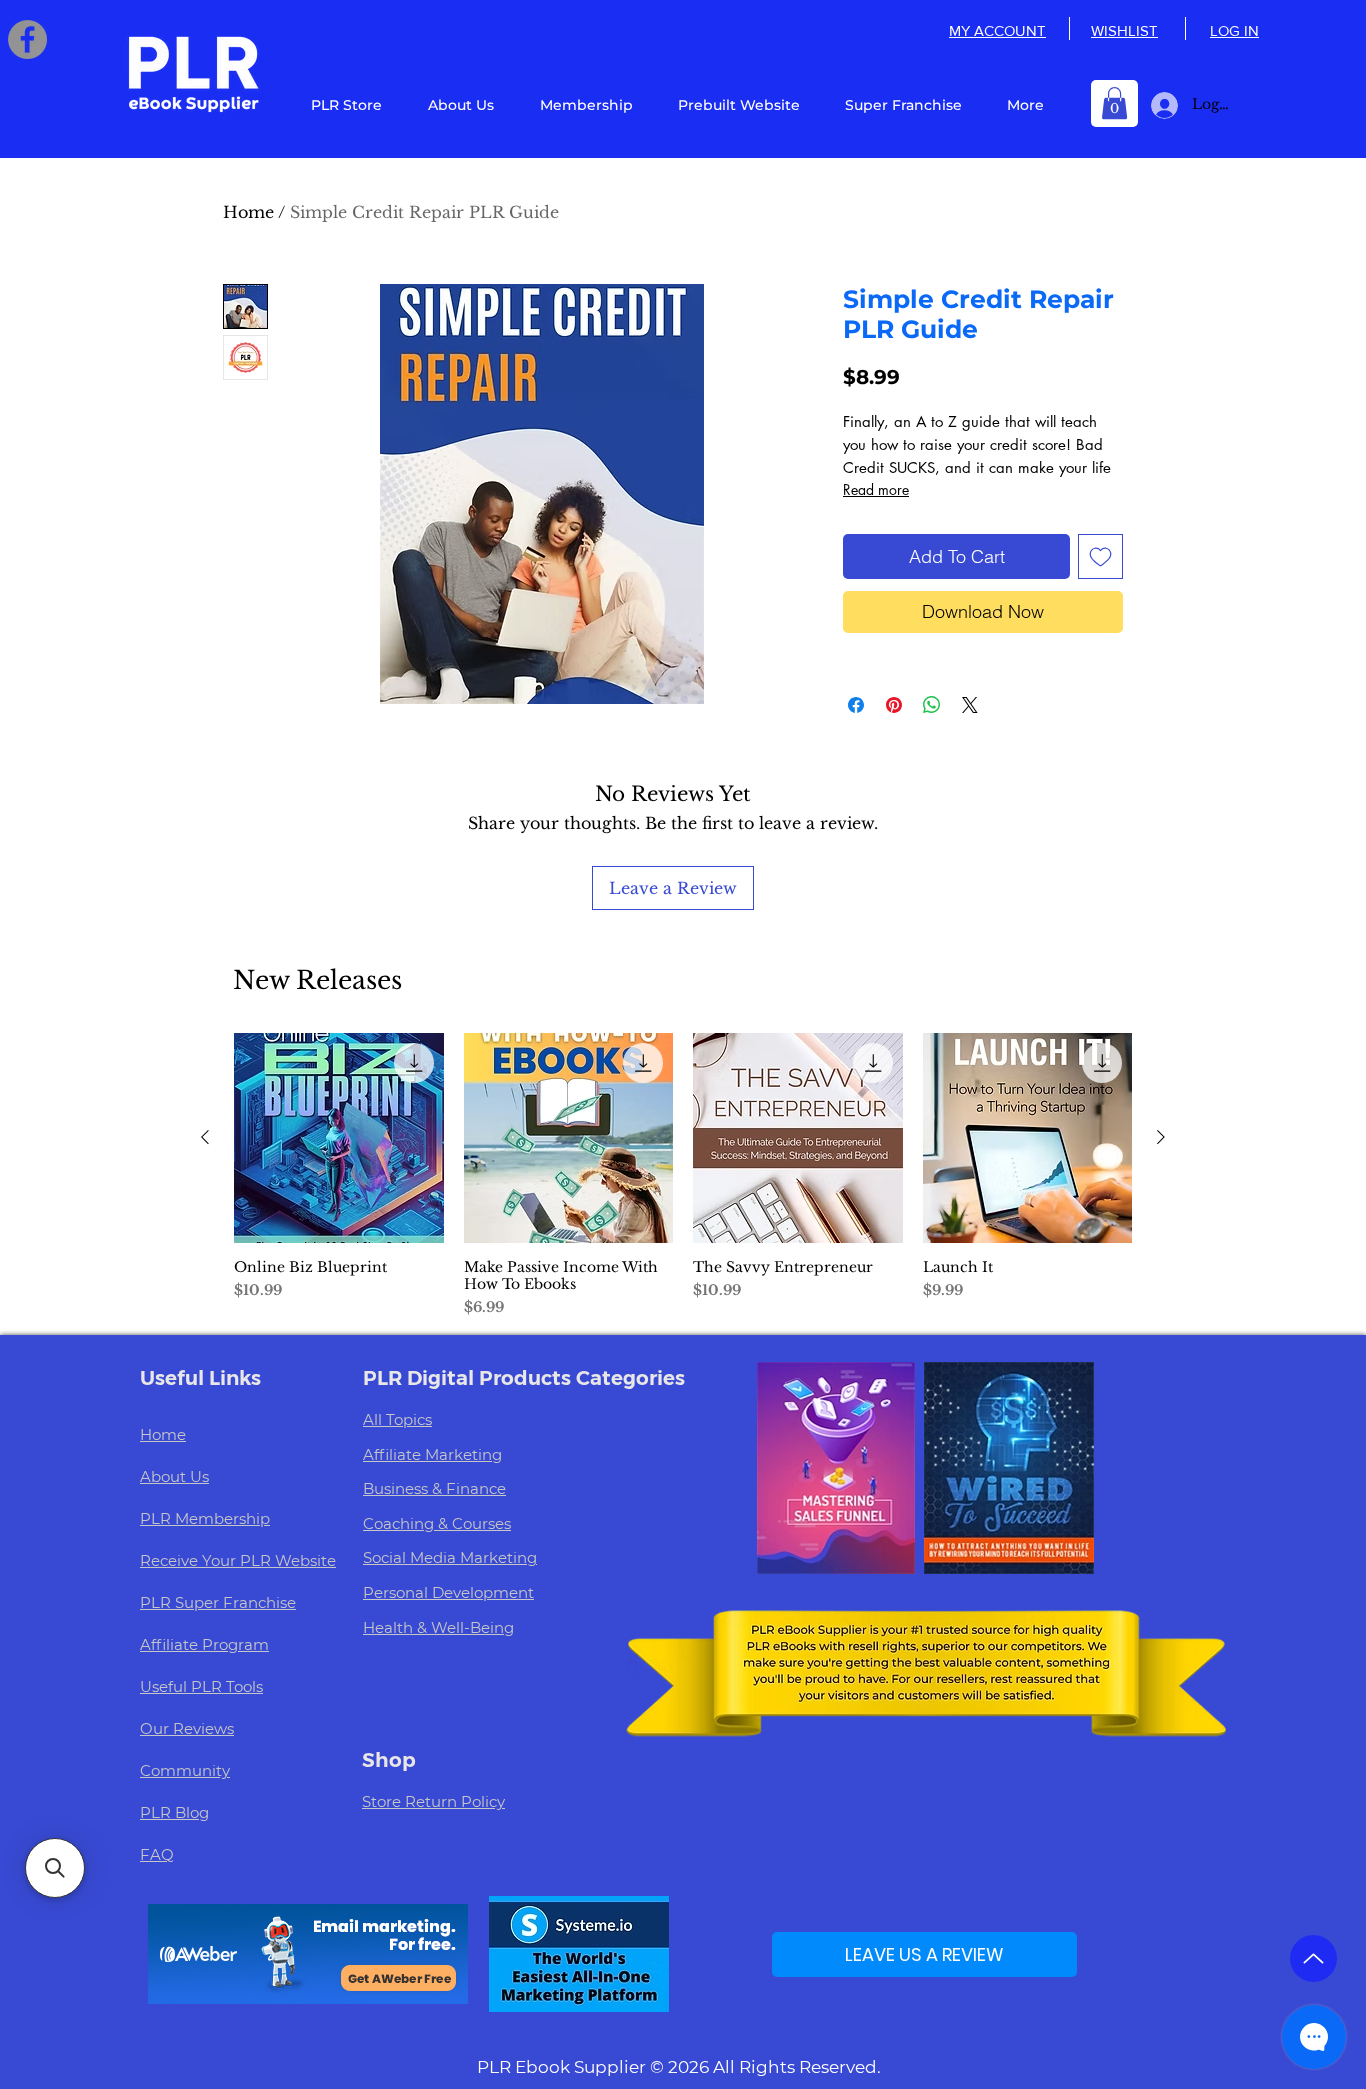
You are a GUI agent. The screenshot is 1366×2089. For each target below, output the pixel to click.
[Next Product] (1161, 1137)
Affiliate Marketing (432, 1454)
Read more (876, 489)
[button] (1114, 103)
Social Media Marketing (450, 1557)
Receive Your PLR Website (238, 1560)
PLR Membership (205, 1518)
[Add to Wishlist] (1100, 556)
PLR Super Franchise (218, 1602)
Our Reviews (187, 1728)
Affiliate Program (204, 1644)
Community (185, 1770)
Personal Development (448, 1592)
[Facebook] (27, 39)
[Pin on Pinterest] (894, 705)
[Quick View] (339, 1138)
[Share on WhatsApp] (932, 705)
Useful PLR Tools (201, 1686)
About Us (174, 1476)
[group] (683, 1175)
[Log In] (1160, 105)
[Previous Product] (205, 1137)
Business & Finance (434, 1488)
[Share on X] (970, 705)
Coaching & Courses (437, 1523)
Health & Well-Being (438, 1627)
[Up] (1313, 1958)
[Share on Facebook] (856, 705)
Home (248, 212)
